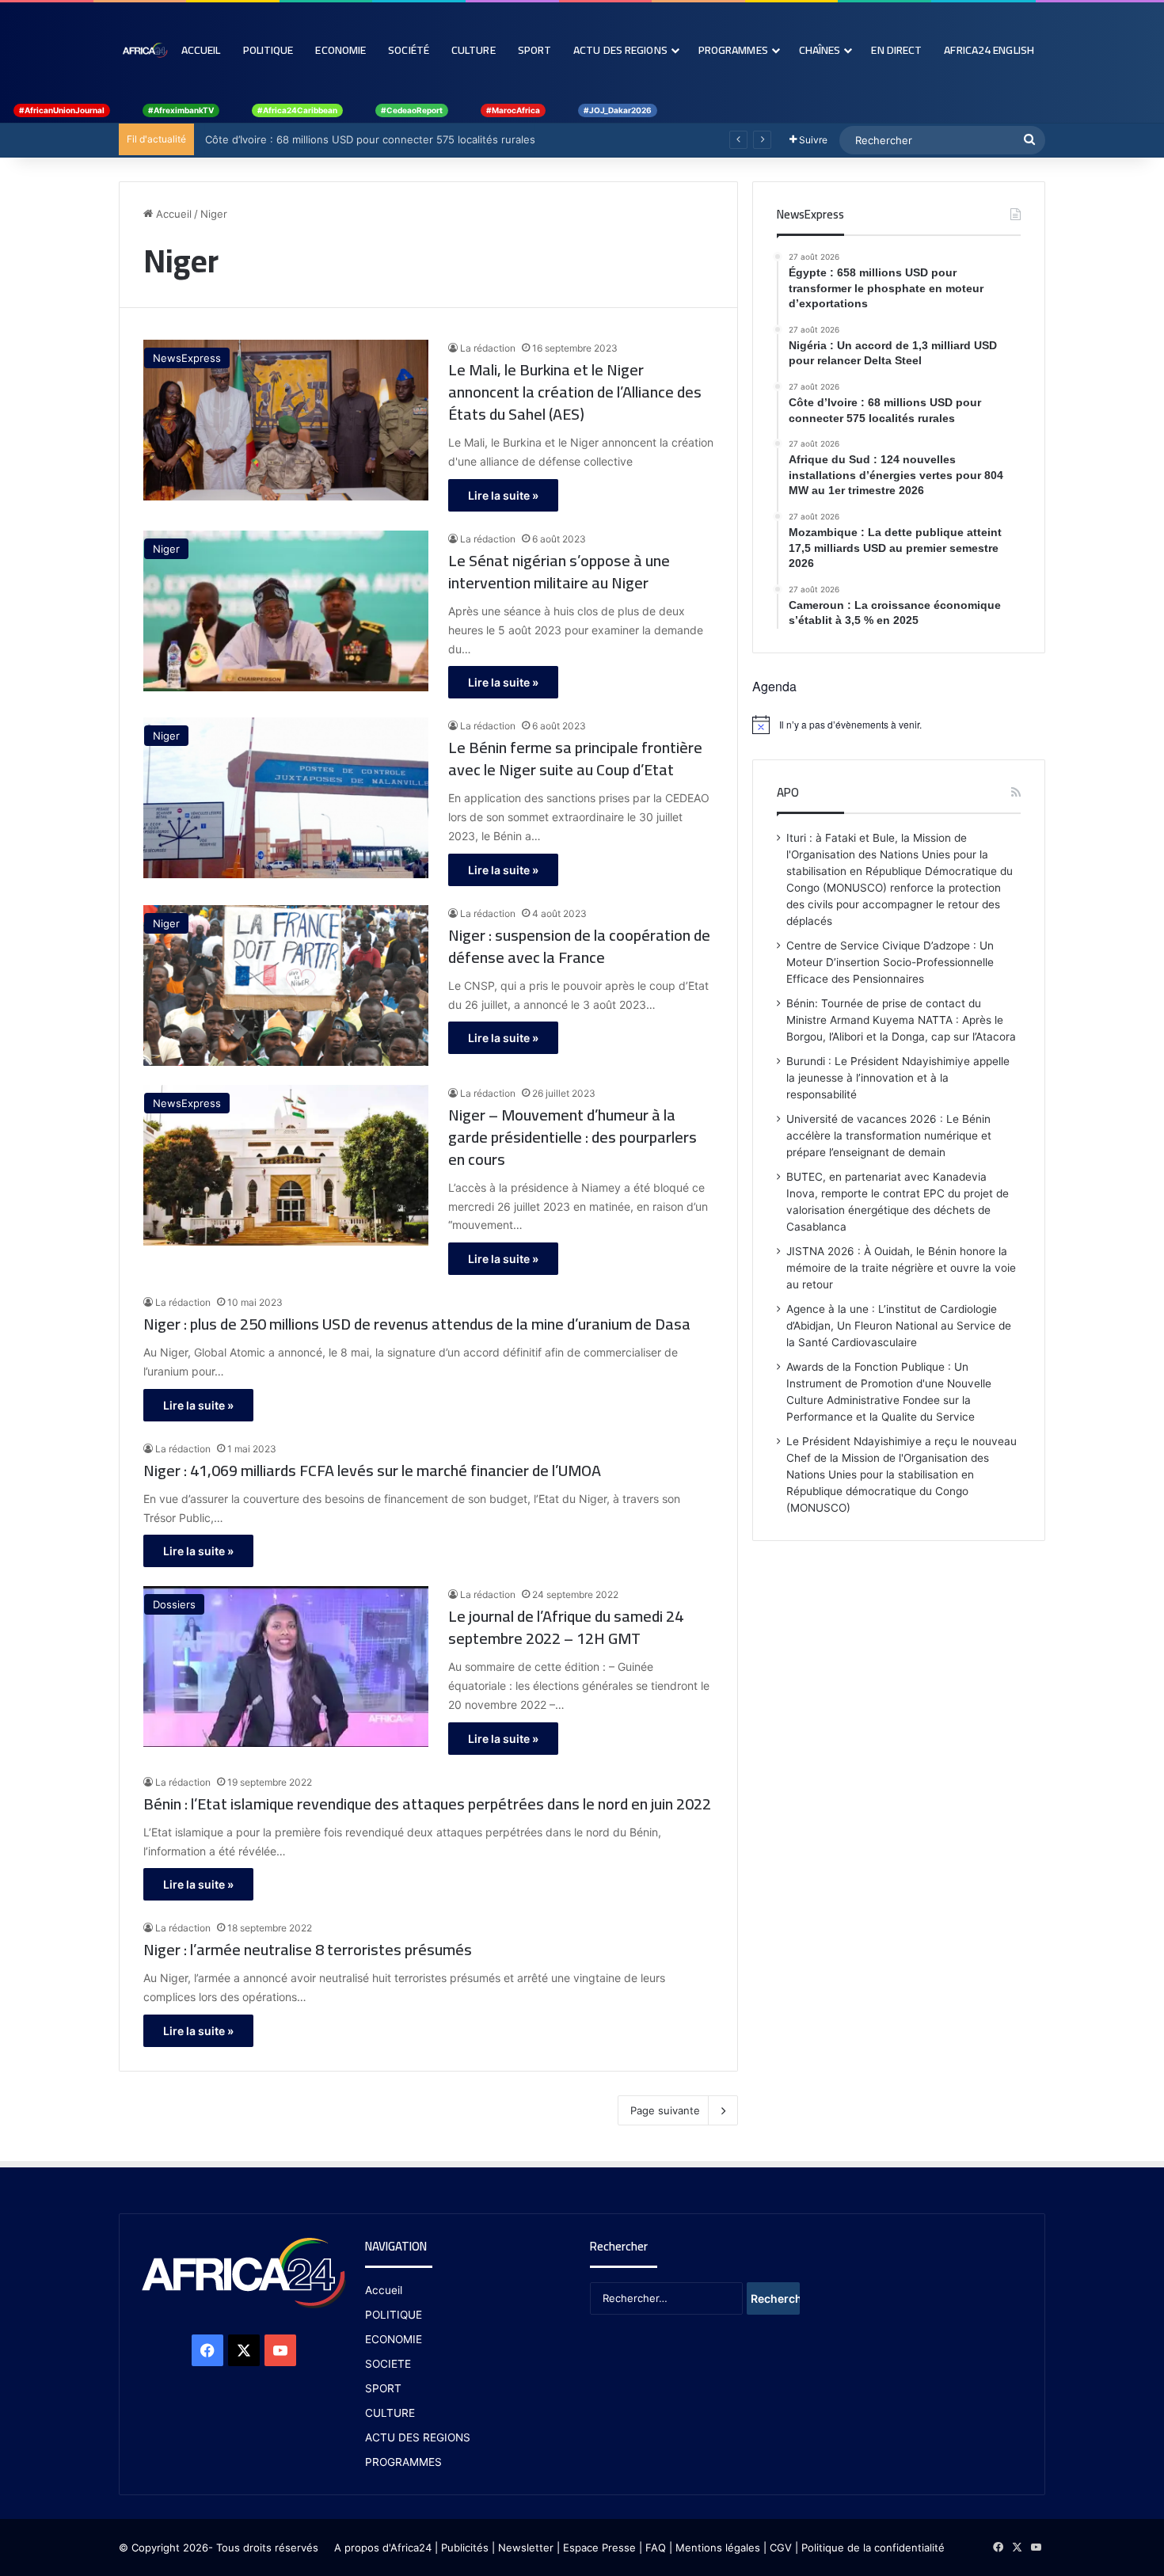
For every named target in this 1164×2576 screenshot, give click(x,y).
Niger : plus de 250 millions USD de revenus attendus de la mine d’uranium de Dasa (417, 1324)
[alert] (899, 725)
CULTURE (390, 2413)
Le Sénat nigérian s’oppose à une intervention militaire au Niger (559, 572)
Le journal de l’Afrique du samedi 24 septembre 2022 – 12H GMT (566, 1627)
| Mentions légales (715, 2547)
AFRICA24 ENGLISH (989, 50)
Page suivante (665, 2110)
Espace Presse (598, 2547)
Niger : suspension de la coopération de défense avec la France (579, 946)
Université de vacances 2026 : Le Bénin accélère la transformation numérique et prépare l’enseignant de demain (889, 1136)
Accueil (201, 50)
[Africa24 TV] (145, 50)
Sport (535, 50)
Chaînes (820, 50)
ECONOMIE (394, 2339)
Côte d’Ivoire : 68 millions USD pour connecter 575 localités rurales (367, 139)
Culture (474, 50)
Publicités (465, 2547)
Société (409, 50)
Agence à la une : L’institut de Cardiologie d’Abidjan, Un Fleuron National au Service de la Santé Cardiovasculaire (899, 1326)
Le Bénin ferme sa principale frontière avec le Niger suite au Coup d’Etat (575, 759)
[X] (244, 2350)
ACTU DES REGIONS (418, 2437)
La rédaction (488, 348)
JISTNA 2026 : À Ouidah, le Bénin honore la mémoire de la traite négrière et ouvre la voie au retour (901, 1268)
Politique (268, 50)
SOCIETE (388, 2364)
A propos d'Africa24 (383, 2547)
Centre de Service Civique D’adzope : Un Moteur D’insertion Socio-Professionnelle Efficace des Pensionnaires (890, 962)
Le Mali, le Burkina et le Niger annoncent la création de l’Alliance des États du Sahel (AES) (575, 392)
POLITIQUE (394, 2315)
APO (788, 792)
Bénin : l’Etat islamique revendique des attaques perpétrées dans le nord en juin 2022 (427, 1804)
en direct (896, 50)
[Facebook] (207, 2350)
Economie (340, 50)
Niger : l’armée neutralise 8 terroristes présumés (308, 1950)
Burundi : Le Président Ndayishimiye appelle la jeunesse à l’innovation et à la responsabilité (898, 1078)
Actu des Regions (620, 50)
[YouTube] (280, 2350)
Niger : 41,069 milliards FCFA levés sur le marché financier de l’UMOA (372, 1471)
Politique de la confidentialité (873, 2547)
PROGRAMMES (733, 50)
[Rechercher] (1029, 140)
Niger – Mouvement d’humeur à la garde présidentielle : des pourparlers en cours (572, 1137)
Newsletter (526, 2547)
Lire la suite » (503, 495)
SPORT (383, 2388)
